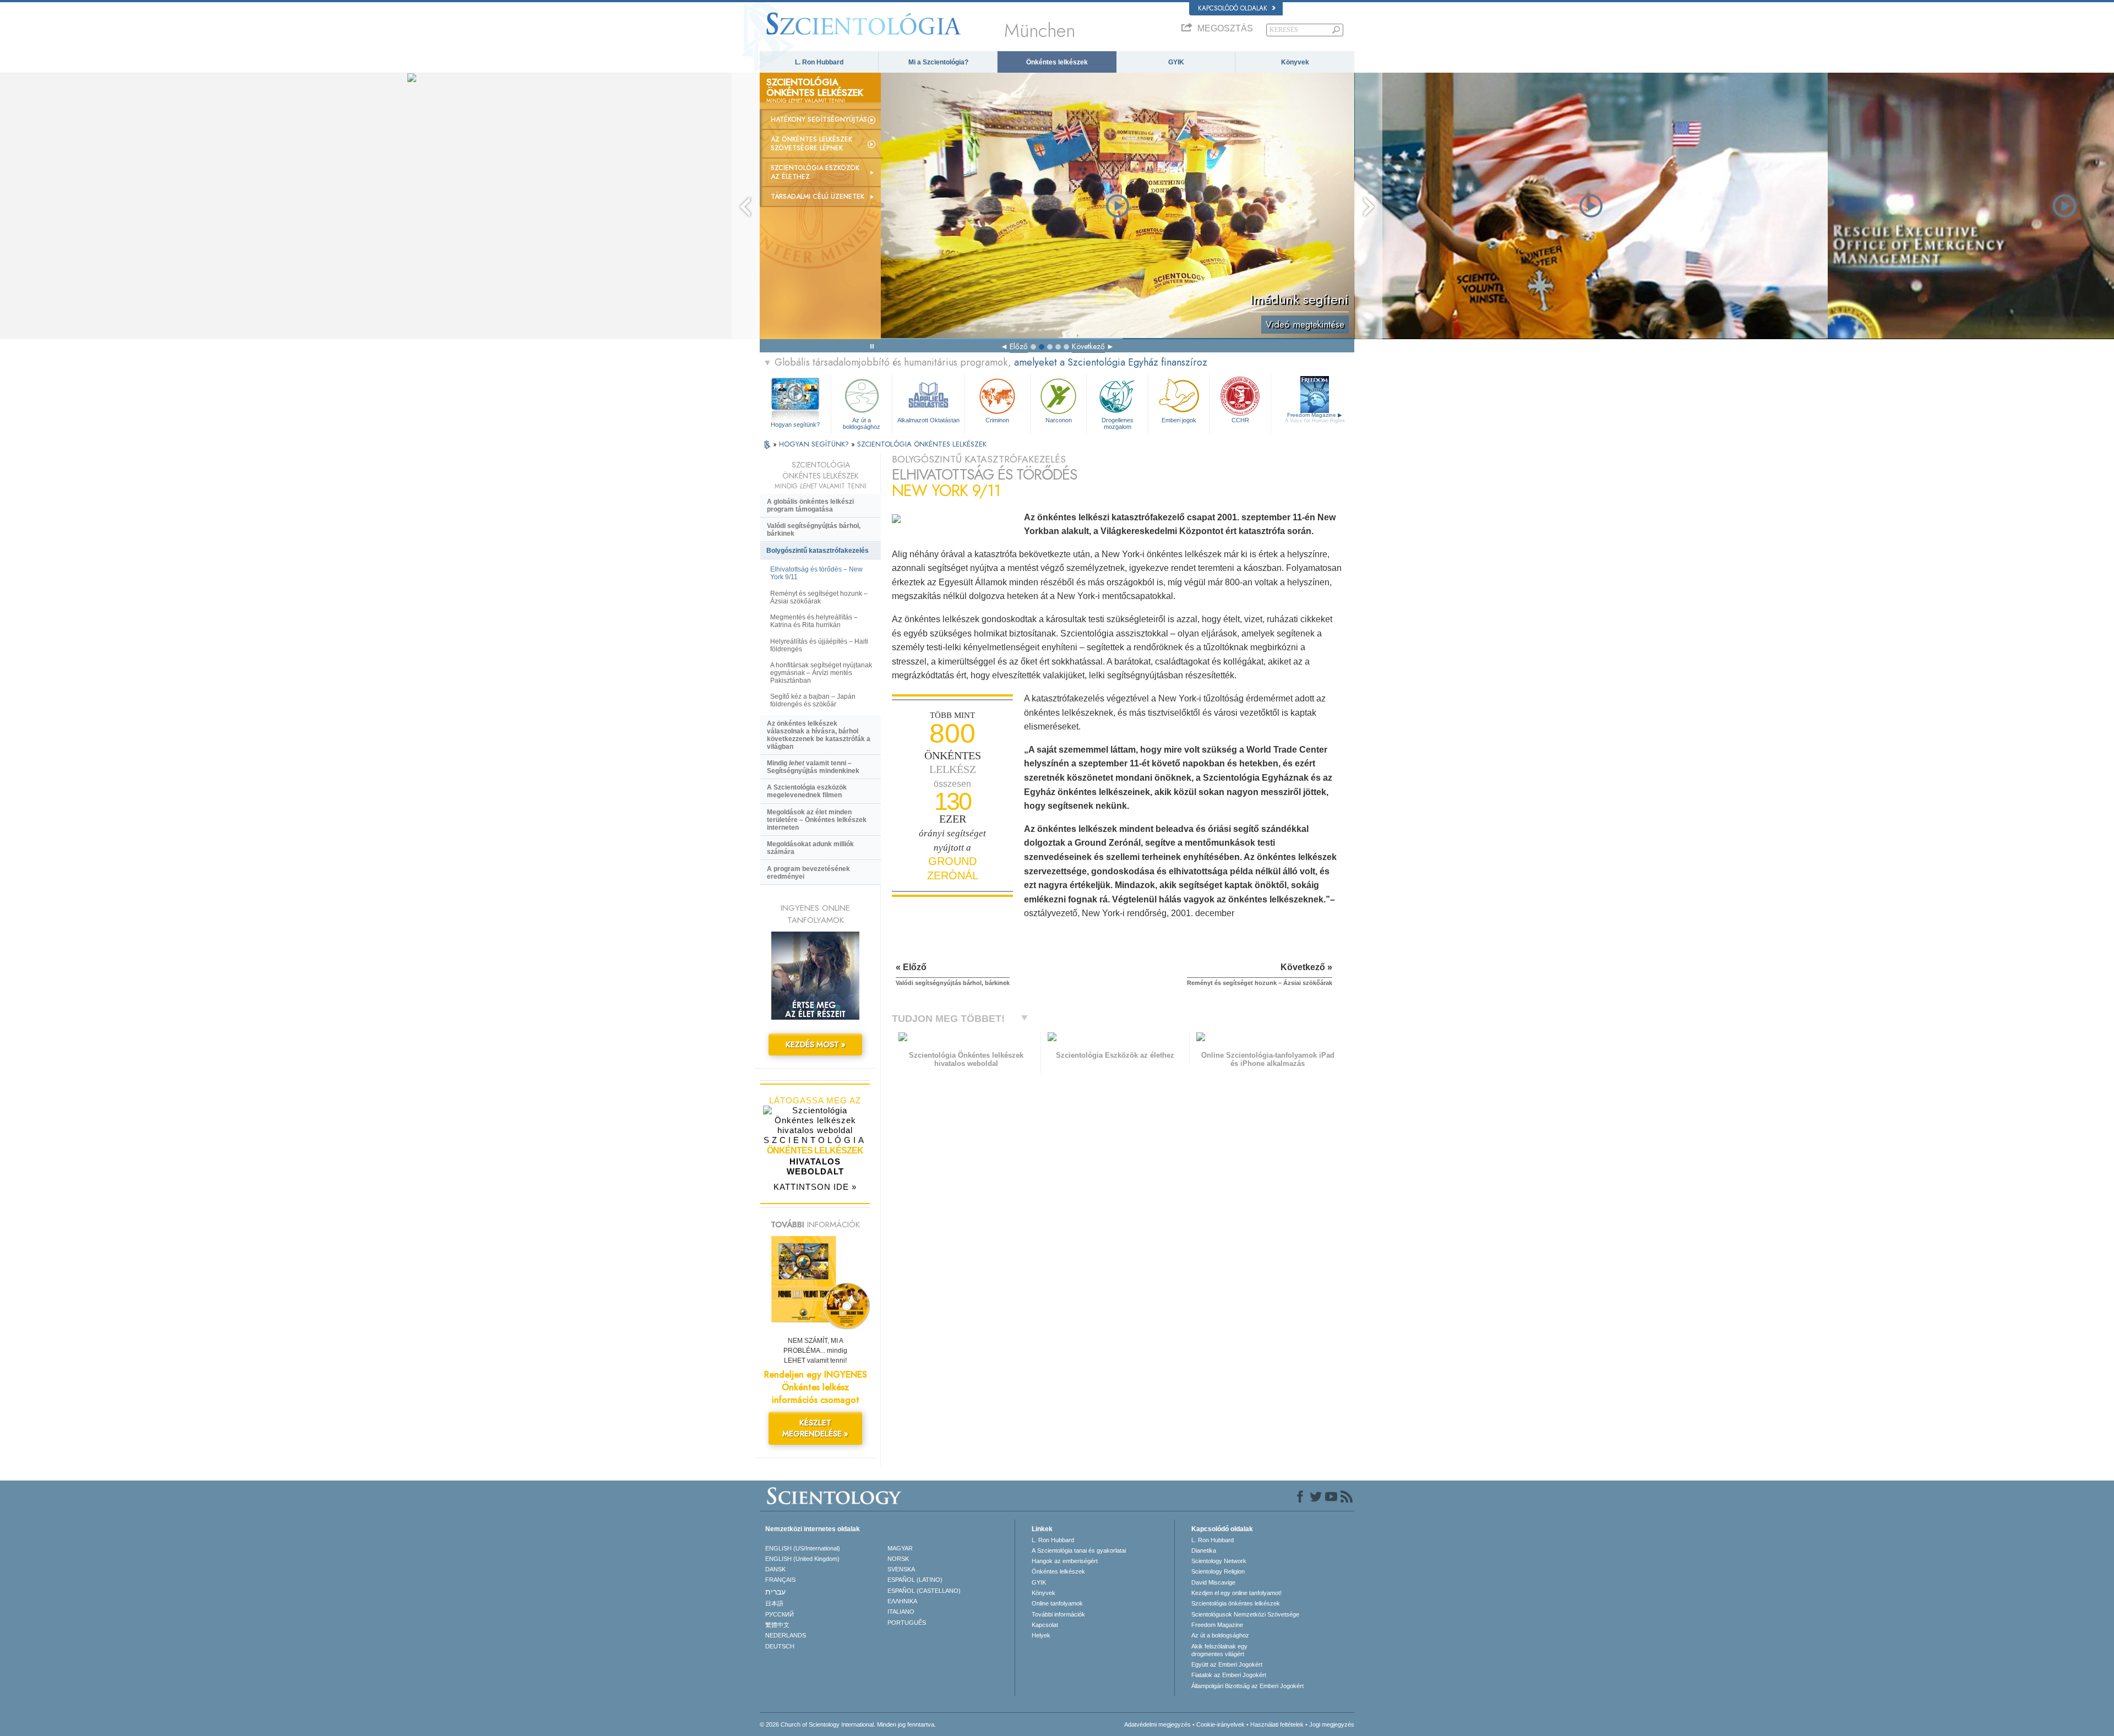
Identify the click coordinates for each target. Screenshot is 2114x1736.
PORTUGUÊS (907, 1623)
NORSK (898, 1559)
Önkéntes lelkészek (1057, 62)
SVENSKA (901, 1569)
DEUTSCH (780, 1646)
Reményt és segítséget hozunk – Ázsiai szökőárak (819, 597)
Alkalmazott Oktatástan (928, 420)
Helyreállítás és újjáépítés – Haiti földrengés (819, 645)
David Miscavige (1213, 1582)
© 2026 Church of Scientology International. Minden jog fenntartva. (848, 1724)
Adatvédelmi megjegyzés (1157, 1724)
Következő (1088, 346)
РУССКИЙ (780, 1614)
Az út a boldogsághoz (862, 423)
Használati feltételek (1277, 1724)
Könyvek (1295, 62)
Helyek (1041, 1635)
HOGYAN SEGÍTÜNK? (815, 444)
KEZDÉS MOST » (816, 1044)
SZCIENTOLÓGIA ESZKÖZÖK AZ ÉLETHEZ (815, 172)
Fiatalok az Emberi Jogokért (1229, 1675)
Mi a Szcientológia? (938, 62)
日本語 (774, 1603)
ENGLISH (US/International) (803, 1548)
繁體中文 (777, 1625)
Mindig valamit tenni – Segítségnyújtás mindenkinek (813, 767)
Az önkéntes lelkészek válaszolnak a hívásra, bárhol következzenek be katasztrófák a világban (819, 735)
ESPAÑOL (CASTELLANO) (924, 1591)
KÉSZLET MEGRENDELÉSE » (815, 1428)
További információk (1058, 1614)
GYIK (1176, 62)
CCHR (1240, 420)
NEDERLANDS (786, 1635)
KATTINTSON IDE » (815, 1187)
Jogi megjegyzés (1332, 1724)
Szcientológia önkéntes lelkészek (1236, 1603)
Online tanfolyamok (1057, 1603)
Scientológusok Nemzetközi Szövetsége (1245, 1614)
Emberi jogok (1179, 420)
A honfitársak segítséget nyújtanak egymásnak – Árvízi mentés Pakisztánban (821, 673)
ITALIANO (901, 1612)
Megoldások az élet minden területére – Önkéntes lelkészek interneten (817, 820)
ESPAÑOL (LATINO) (915, 1580)
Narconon (1059, 420)
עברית (775, 1592)
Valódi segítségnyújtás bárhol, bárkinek (814, 530)
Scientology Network (1219, 1561)
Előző (1019, 346)
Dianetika (1204, 1550)
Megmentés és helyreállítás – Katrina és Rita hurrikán (814, 621)
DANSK (775, 1569)
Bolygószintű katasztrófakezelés (818, 551)
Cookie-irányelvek (1221, 1724)
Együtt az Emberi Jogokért (1227, 1664)
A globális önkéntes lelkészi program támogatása (810, 505)
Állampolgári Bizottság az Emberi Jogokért (1247, 1686)
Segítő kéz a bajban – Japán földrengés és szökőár (813, 700)
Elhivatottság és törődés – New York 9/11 (816, 573)
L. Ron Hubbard (819, 62)
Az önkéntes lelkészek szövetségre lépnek (811, 144)
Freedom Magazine (1315, 418)
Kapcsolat (1045, 1625)
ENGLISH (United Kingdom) (802, 1559)
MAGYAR (900, 1548)
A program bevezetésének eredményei (808, 873)
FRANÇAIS (780, 1580)
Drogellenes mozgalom (1118, 423)
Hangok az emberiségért (1065, 1561)
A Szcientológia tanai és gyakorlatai (1079, 1550)
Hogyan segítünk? (795, 425)
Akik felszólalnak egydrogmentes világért (1219, 1650)
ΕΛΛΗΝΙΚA (902, 1601)
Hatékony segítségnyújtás (819, 119)
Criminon (997, 420)
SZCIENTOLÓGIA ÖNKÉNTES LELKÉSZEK (922, 444)
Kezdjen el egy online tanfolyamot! (1236, 1593)
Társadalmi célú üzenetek (818, 197)
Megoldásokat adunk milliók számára (810, 848)
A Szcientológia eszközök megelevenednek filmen (807, 791)
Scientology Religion (1218, 1571)
